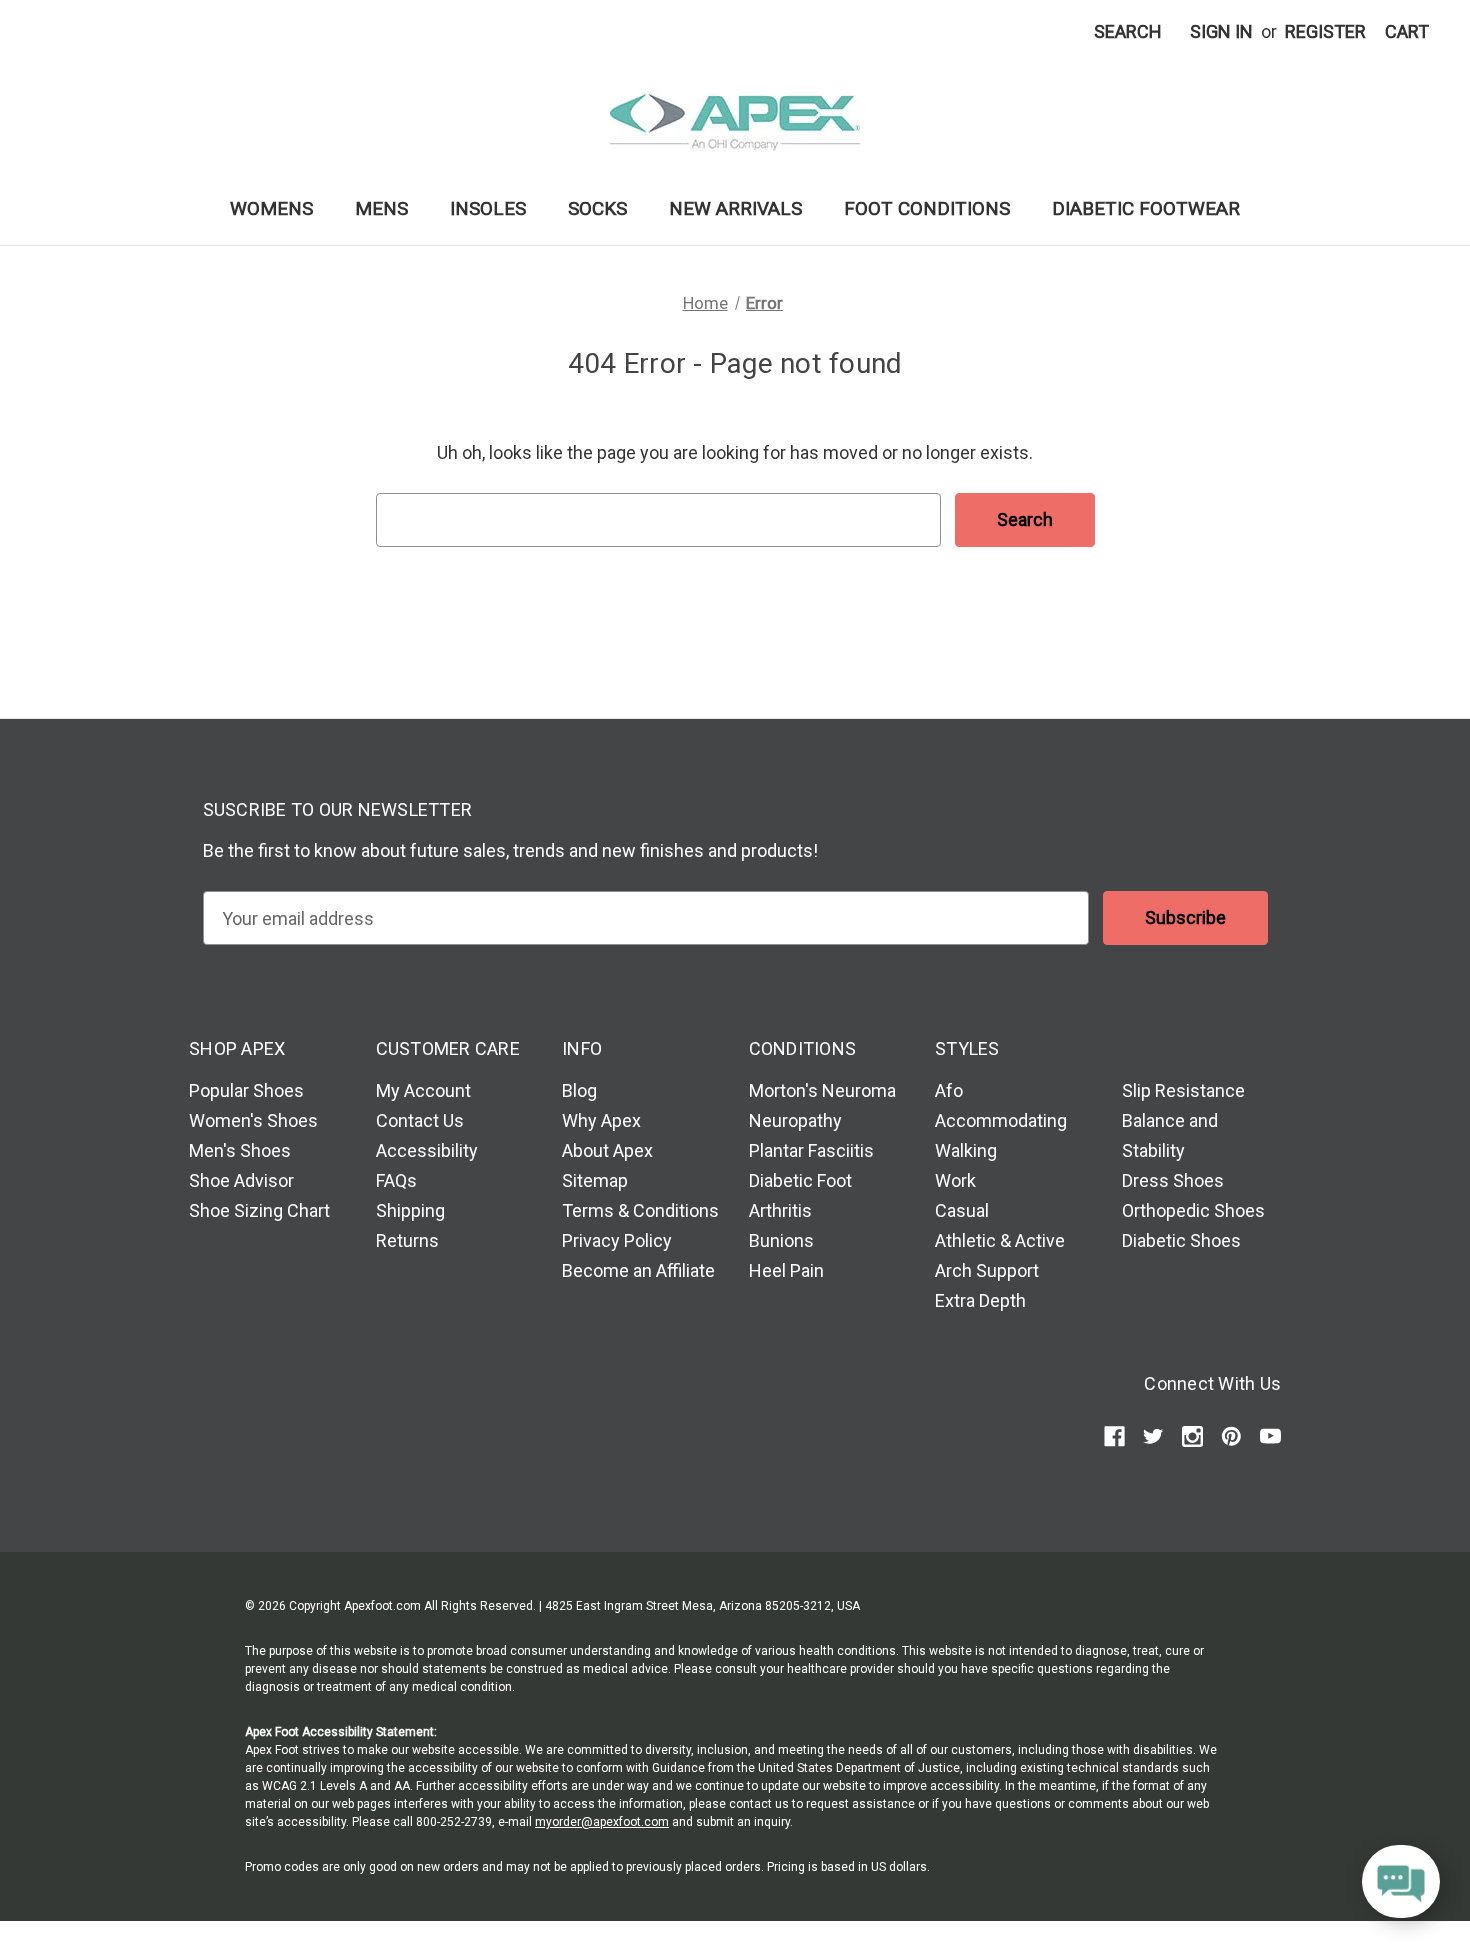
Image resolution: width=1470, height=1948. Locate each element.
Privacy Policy (617, 1240)
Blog (579, 1090)
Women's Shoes (253, 1120)
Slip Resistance (1183, 1090)
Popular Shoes (246, 1090)
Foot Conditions (927, 208)
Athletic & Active (1000, 1240)
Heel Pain (786, 1270)
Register (1325, 31)
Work (955, 1180)
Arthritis (780, 1210)
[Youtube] (1270, 1436)
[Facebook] (1114, 1436)
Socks (597, 208)
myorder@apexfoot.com (602, 1822)
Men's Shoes (240, 1150)
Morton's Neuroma (822, 1090)
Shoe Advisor (241, 1180)
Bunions (781, 1240)
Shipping (410, 1210)
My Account (423, 1090)
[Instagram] (1192, 1436)
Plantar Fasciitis (811, 1150)
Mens (381, 208)
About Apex (607, 1150)
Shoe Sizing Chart (259, 1210)
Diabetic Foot (800, 1180)
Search (1128, 31)
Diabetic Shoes (1181, 1240)
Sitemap (595, 1180)
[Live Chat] (1401, 1882)
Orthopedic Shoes (1193, 1210)
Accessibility (427, 1150)
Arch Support (987, 1270)
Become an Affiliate (638, 1270)
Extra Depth (980, 1300)
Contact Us (420, 1120)
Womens (271, 208)
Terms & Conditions (640, 1210)
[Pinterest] (1231, 1436)
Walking (966, 1150)
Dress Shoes (1173, 1180)
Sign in (1221, 31)
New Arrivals (735, 208)
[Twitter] (1153, 1436)
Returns (407, 1240)
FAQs (396, 1180)
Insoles (488, 208)
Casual (962, 1210)
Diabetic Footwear (1146, 208)
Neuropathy (795, 1120)
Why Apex (601, 1120)
